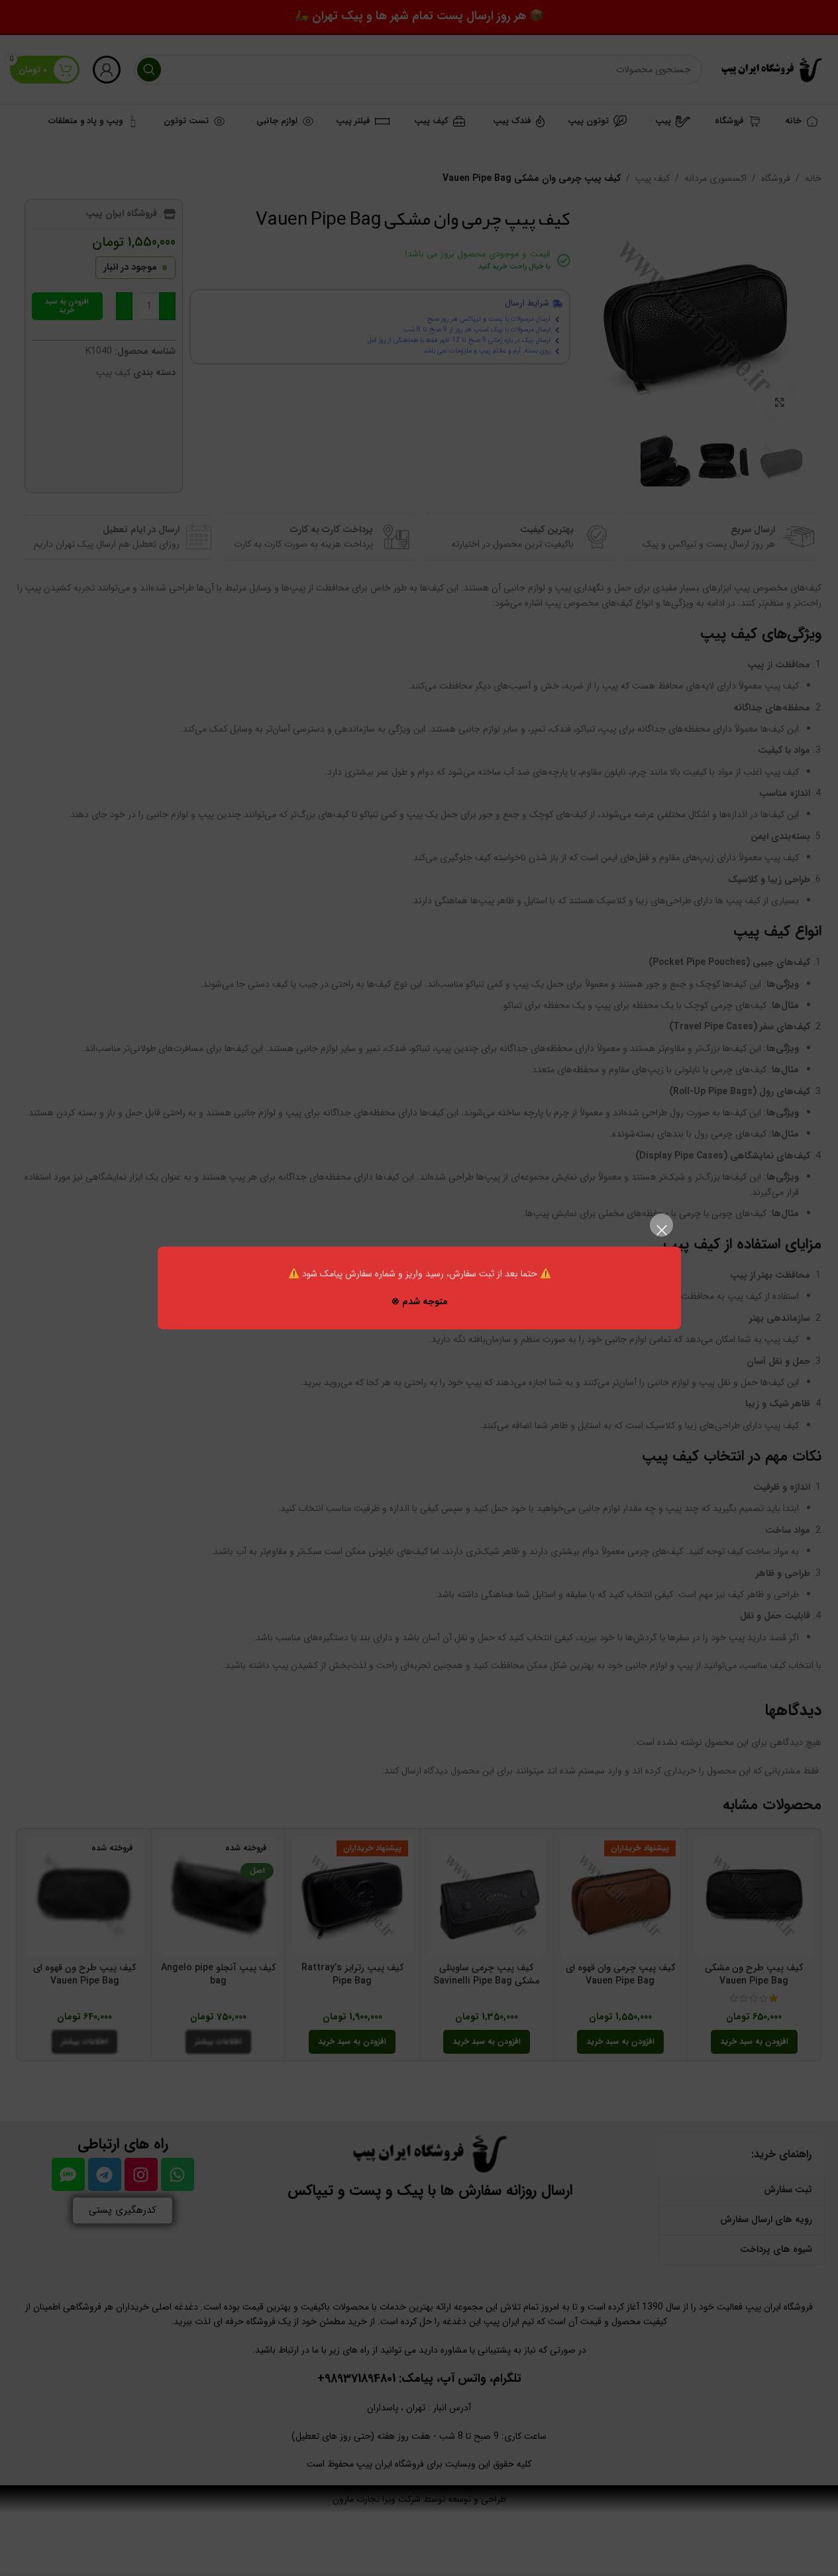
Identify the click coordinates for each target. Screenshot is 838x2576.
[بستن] (661, 1230)
